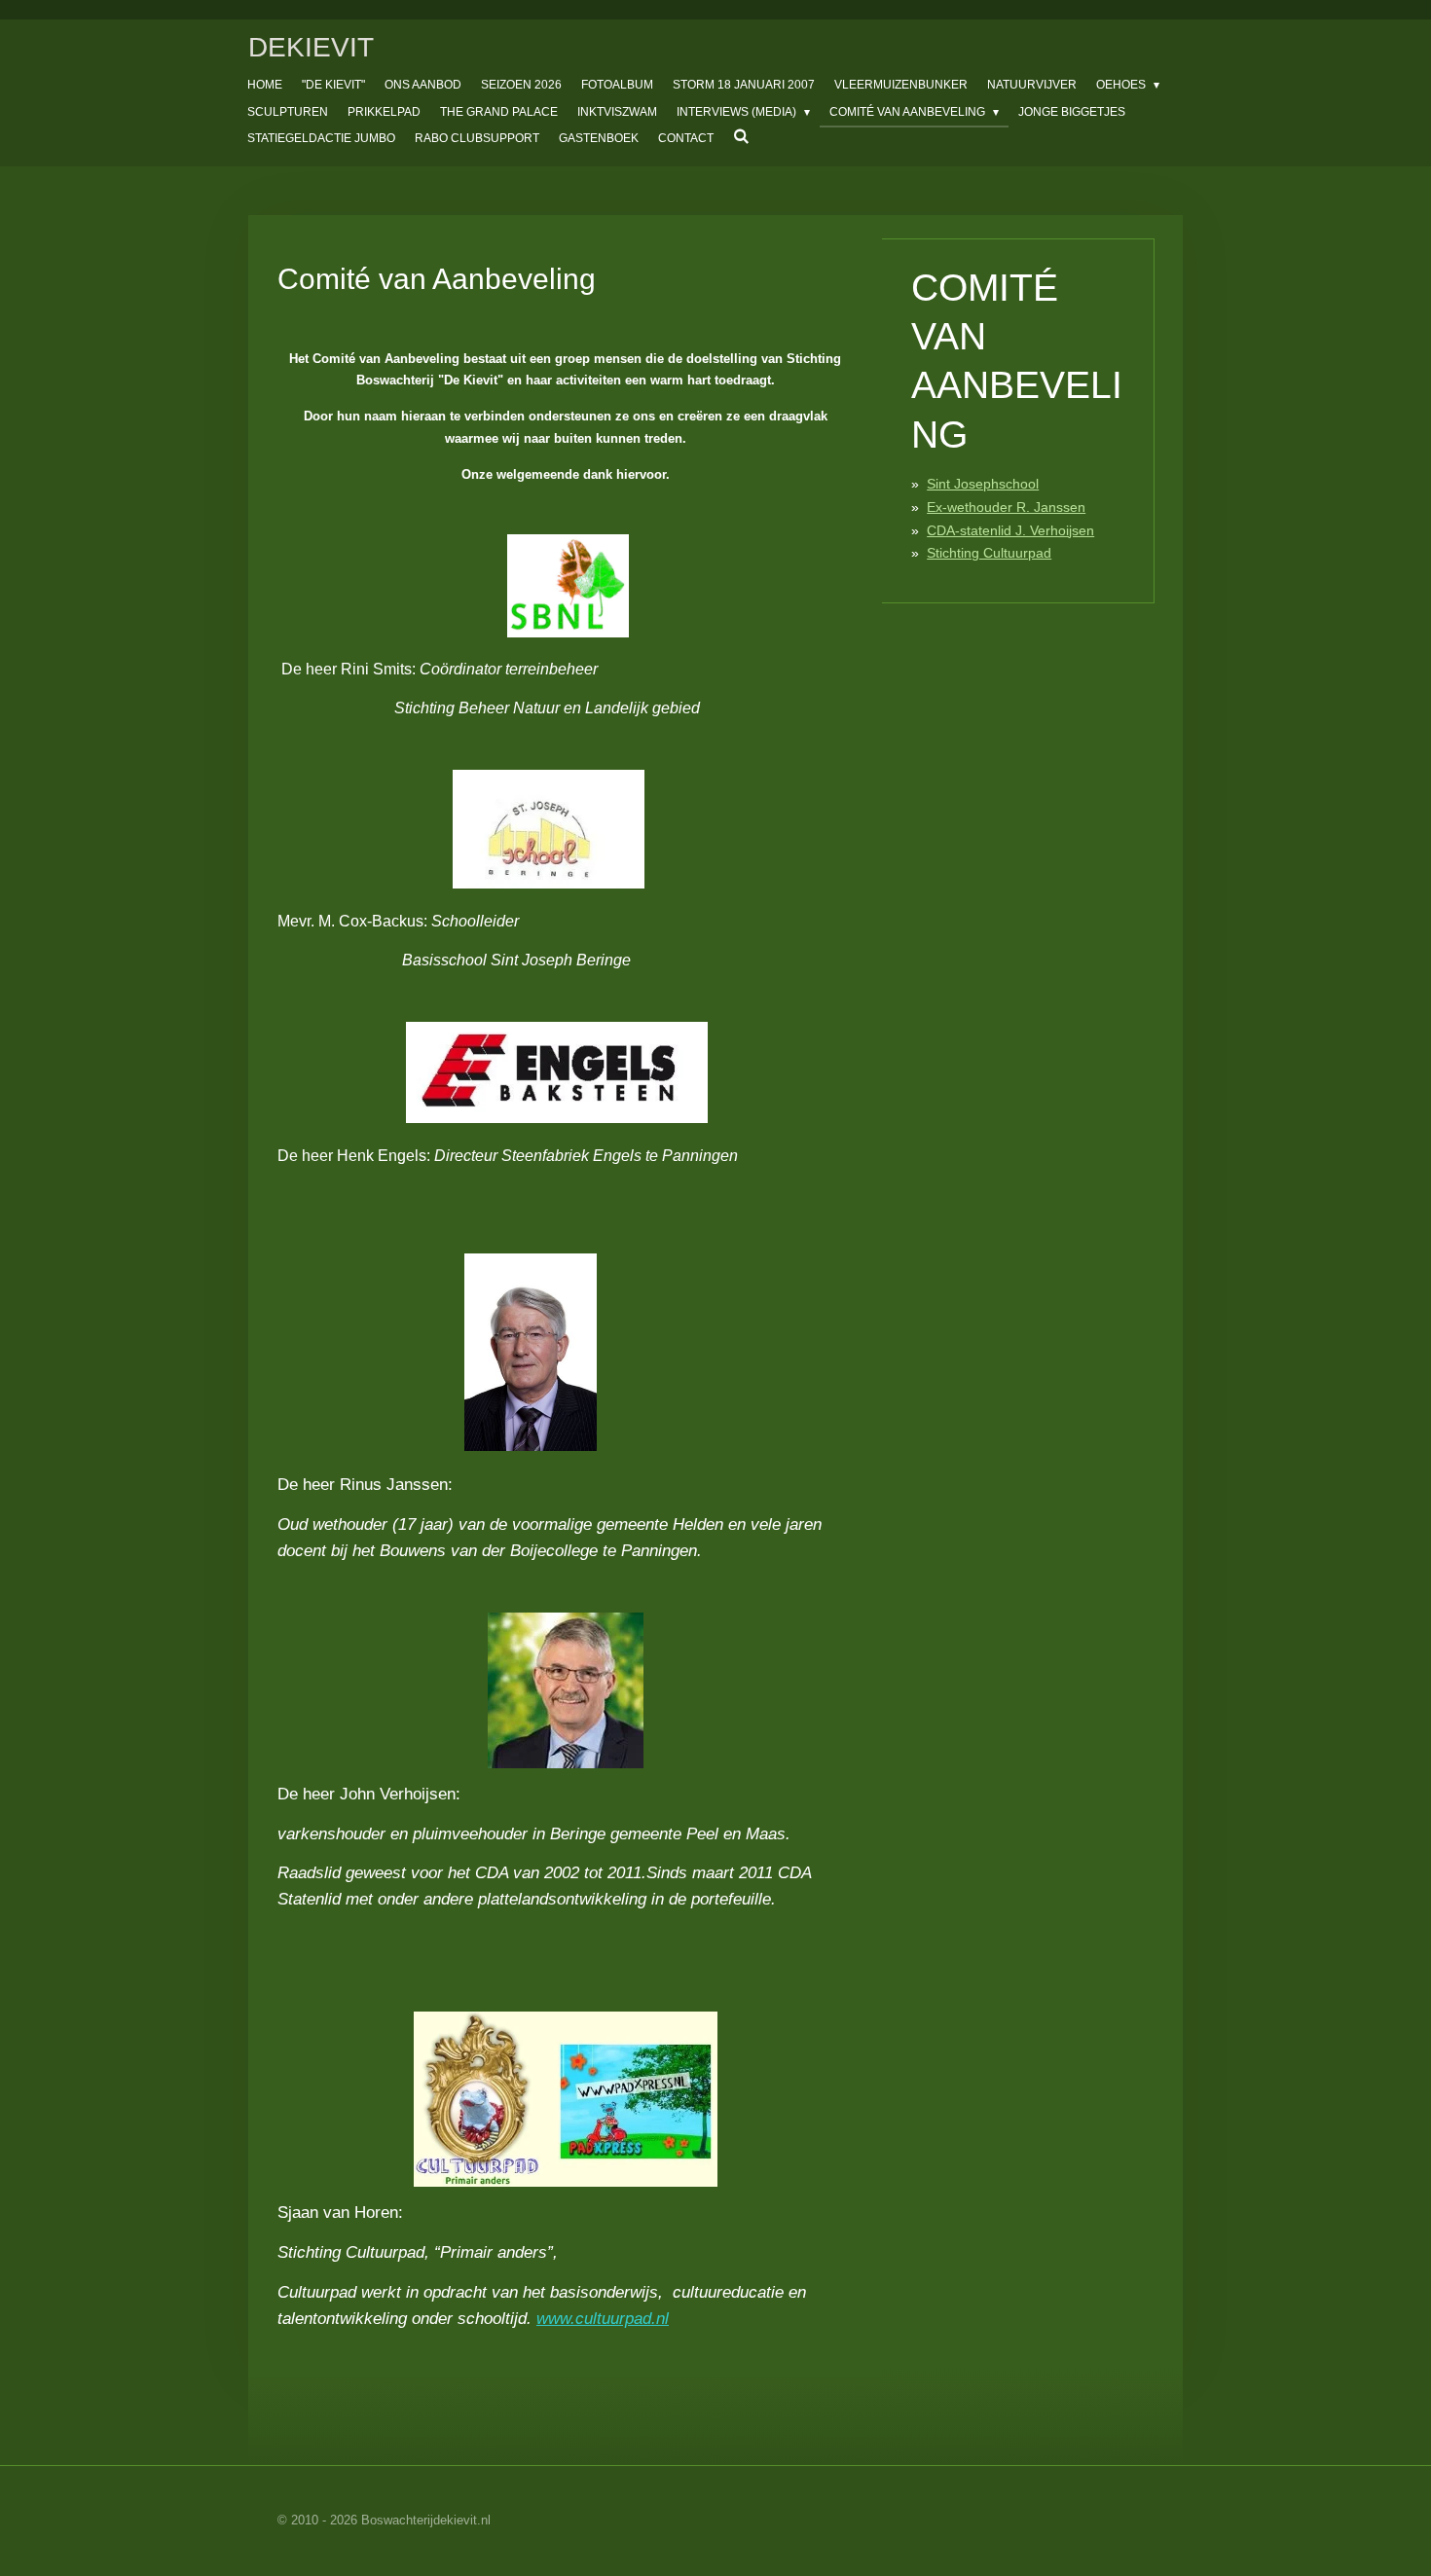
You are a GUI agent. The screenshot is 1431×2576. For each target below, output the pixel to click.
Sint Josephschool (983, 484)
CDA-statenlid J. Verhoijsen (1010, 530)
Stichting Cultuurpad (989, 553)
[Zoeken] (741, 136)
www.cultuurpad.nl (603, 2319)
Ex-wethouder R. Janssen (1006, 507)
